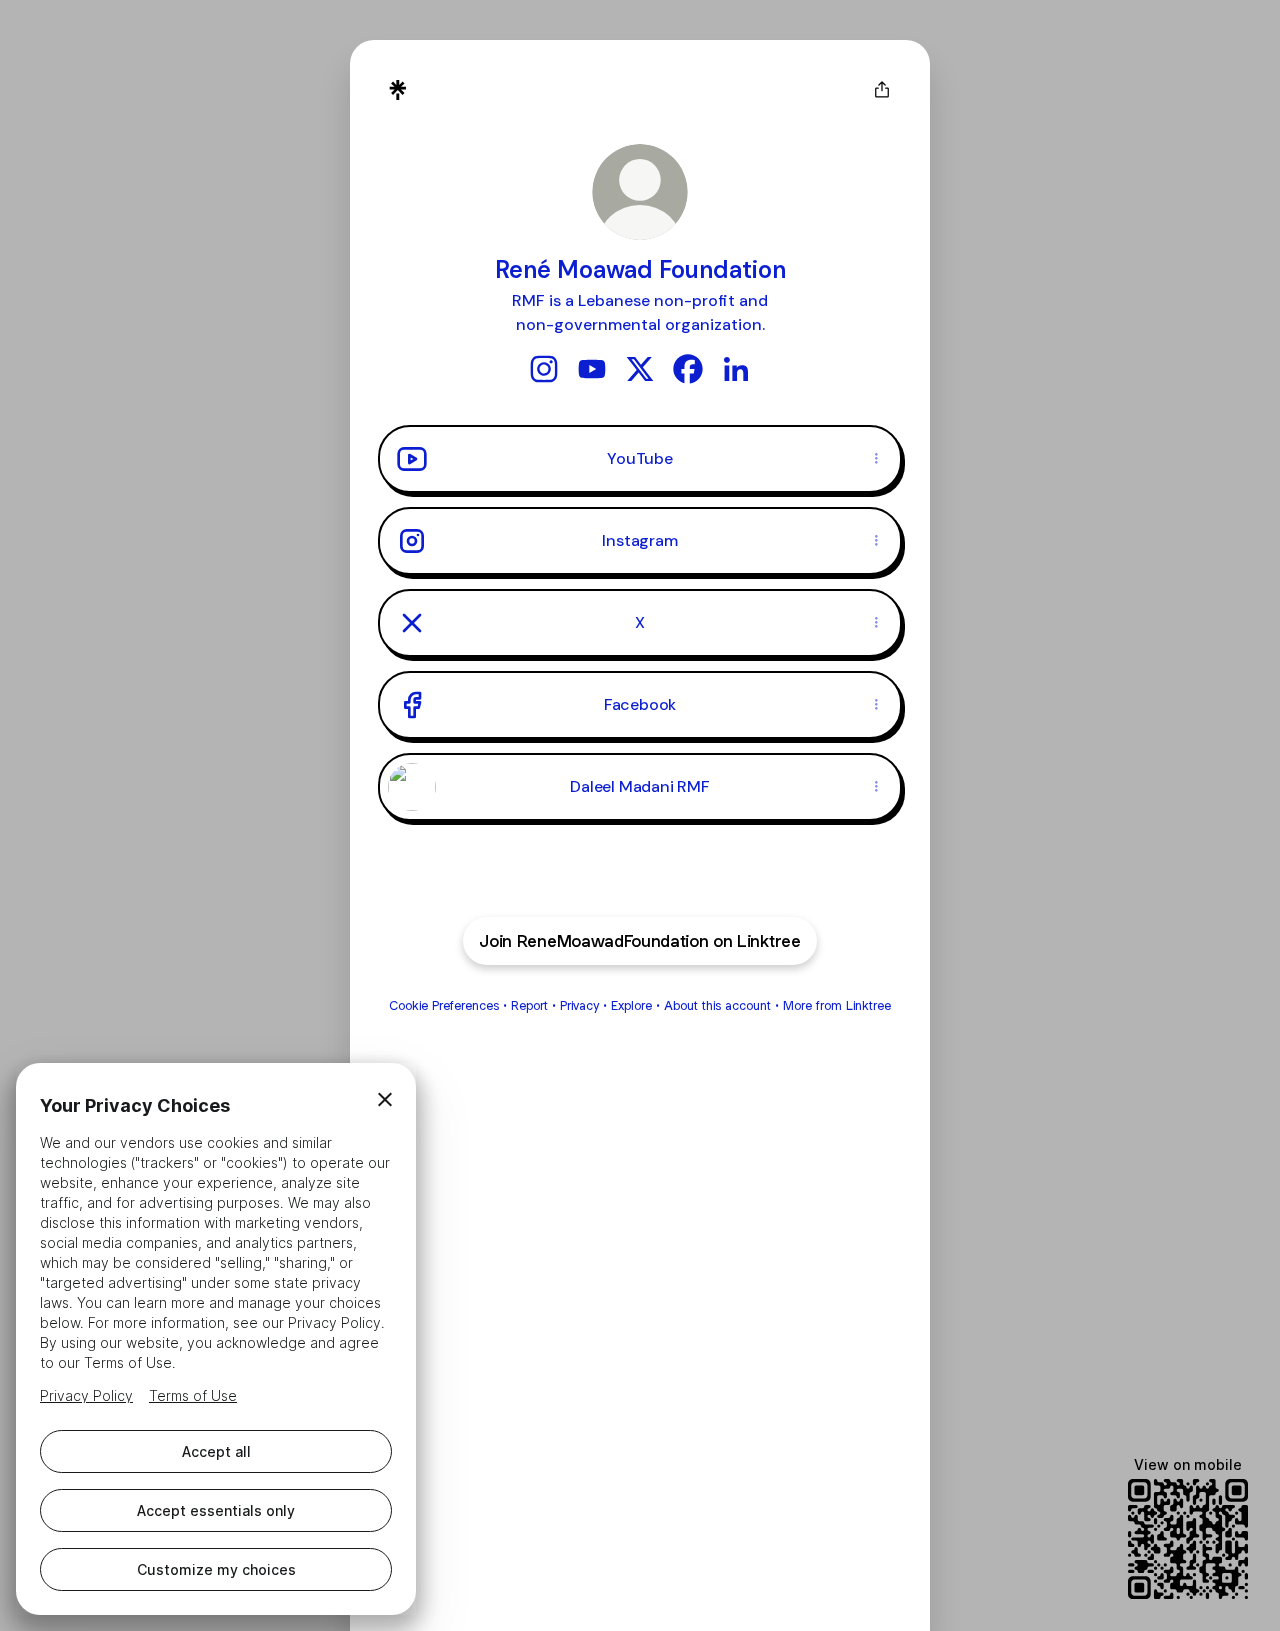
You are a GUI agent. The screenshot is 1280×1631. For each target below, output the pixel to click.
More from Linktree (837, 1005)
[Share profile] (882, 90)
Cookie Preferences (444, 1005)
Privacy (579, 1005)
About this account (717, 1005)
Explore (631, 1005)
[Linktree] (398, 90)
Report (529, 1005)
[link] (544, 369)
